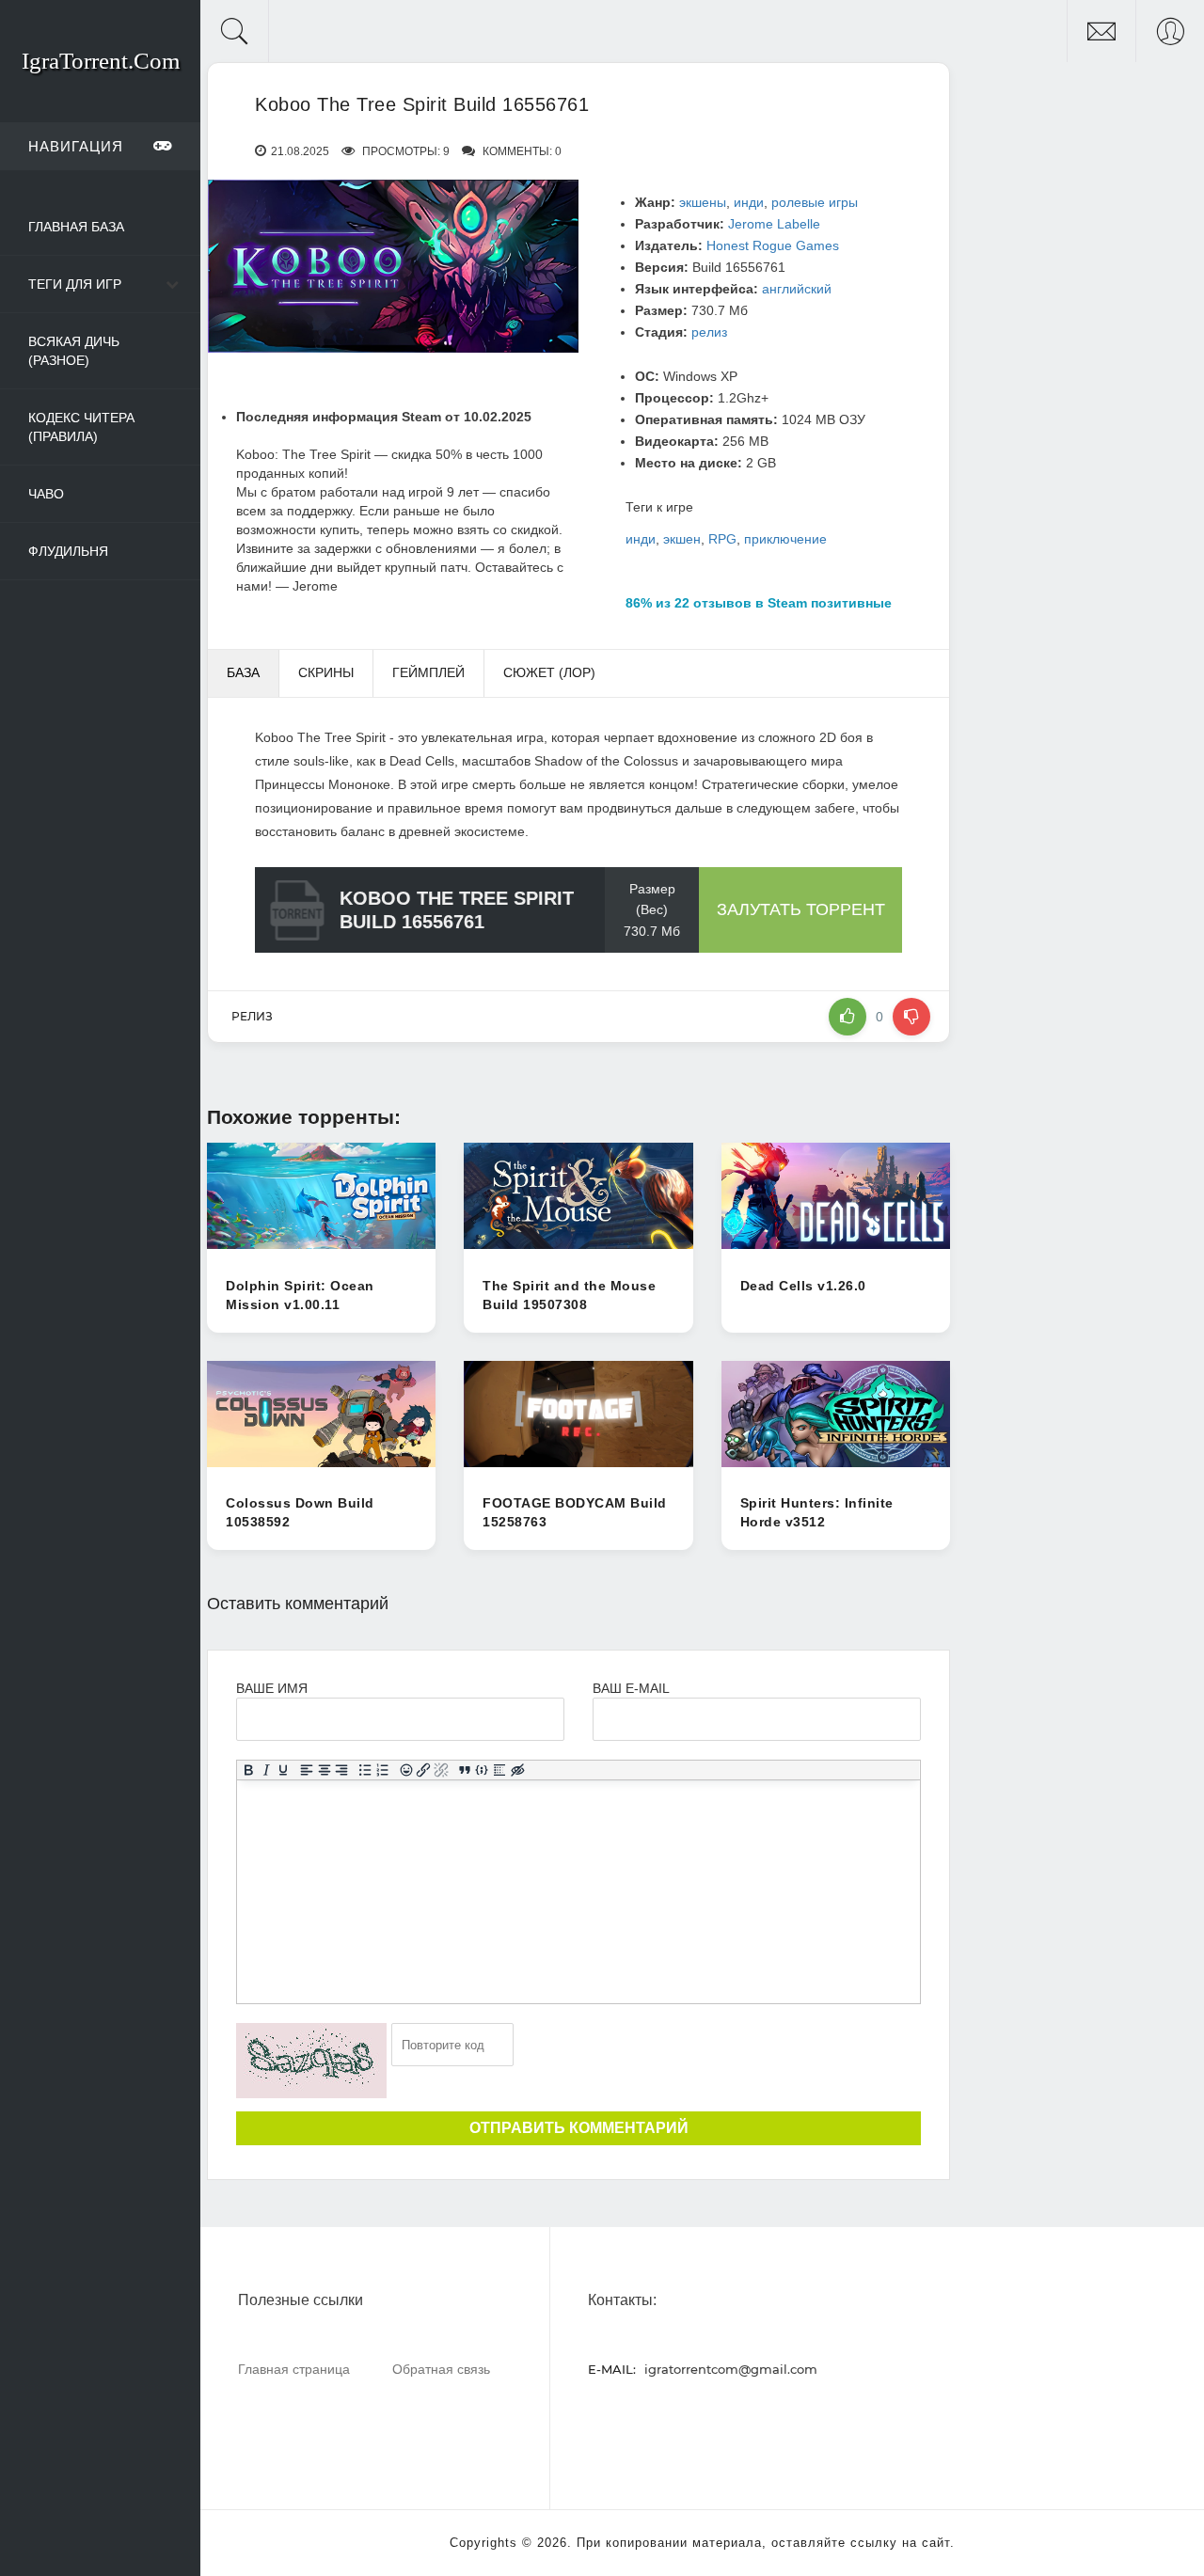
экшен (682, 539)
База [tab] (243, 672)
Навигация (76, 146)
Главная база (76, 227)
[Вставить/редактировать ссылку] (424, 1770)
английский (797, 289)
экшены (703, 202)
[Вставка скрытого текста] (518, 1770)
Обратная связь (441, 2369)
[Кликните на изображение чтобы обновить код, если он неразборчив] (311, 2061)
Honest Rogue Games (773, 245)
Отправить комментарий (579, 2128)
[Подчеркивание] (284, 1770)
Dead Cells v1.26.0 (803, 1286)
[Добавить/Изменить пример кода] (482, 1770)
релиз (709, 332)
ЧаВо (46, 494)
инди (749, 202)
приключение (785, 539)
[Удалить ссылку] (442, 1770)
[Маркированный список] (365, 1770)
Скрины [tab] (326, 672)
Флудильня (68, 551)
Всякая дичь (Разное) (74, 351)
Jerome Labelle (774, 224)
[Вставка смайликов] (407, 1770)
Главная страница (294, 2369)
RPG (722, 539)
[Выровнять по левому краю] (307, 1770)
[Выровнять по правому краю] (342, 1770)
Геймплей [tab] (428, 672)
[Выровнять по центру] (325, 1770)
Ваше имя (272, 1688)
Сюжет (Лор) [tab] (549, 672)
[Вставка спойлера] (500, 1770)
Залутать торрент (801, 909)
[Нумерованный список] (383, 1770)
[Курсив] (267, 1770)
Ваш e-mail (631, 1688)
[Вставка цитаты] (465, 1770)
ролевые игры (815, 202)
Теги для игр (75, 284)
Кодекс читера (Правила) (81, 427)
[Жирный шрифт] (249, 1770)
